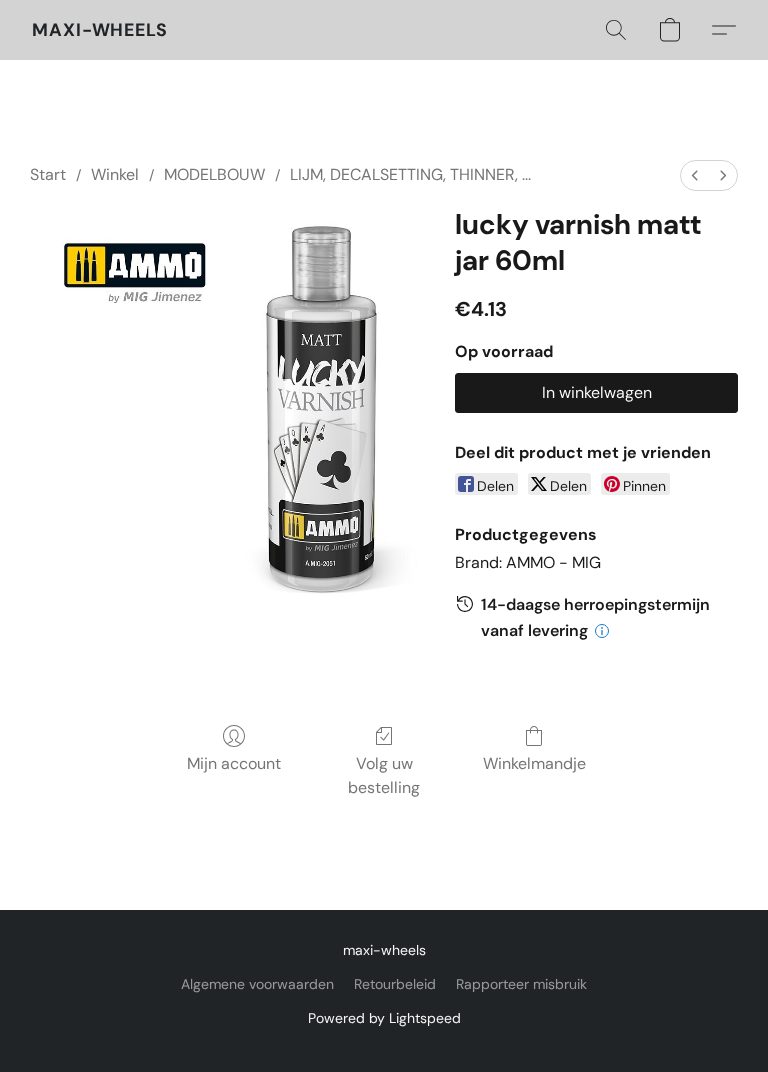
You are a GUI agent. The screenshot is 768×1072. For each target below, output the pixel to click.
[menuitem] (695, 175)
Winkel (115, 174)
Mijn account (234, 763)
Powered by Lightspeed (384, 1018)
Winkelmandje (534, 763)
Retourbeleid (395, 984)
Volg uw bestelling (384, 775)
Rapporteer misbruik (521, 984)
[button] (100, 30)
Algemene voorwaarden (257, 984)
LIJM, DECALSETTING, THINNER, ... (410, 174)
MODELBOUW (214, 174)
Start (48, 174)
